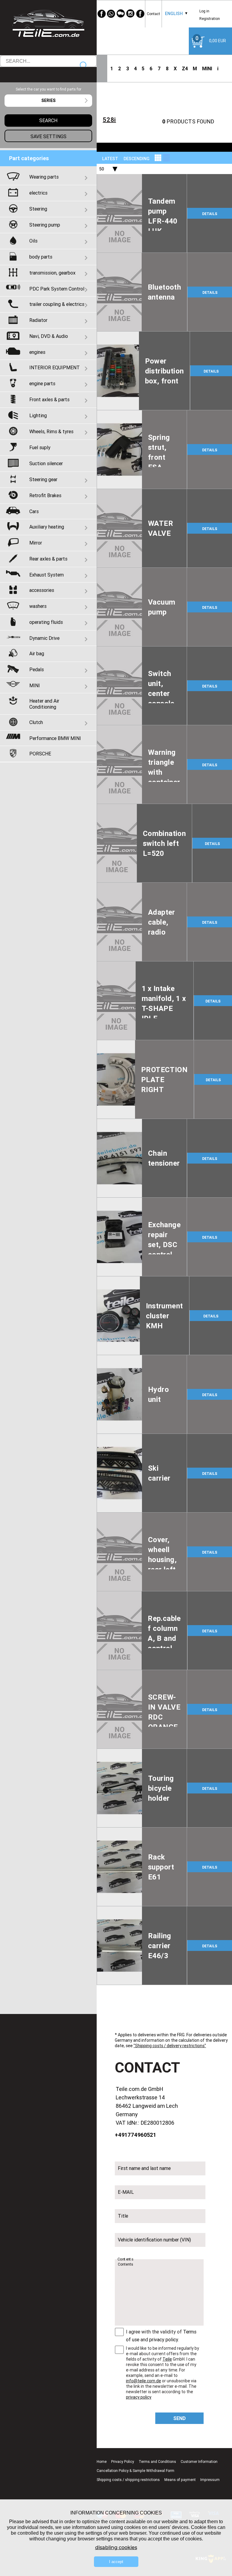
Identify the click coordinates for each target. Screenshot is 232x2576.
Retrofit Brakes (45, 495)
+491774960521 (135, 2135)
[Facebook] (101, 14)
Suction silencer (46, 463)
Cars (34, 511)
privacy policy (164, 2339)
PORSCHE (40, 754)
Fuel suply (40, 447)
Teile (167, 2359)
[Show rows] (166, 158)
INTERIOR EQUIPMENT (55, 367)
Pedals (37, 669)
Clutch (36, 722)
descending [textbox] (137, 159)
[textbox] (48, 101)
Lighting (38, 415)
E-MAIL (126, 2192)
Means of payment (180, 2480)
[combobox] (174, 14)
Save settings (48, 136)
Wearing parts (44, 177)
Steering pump (45, 225)
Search (84, 66)
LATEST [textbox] (110, 159)
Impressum (210, 2480)
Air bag (37, 653)
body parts (41, 257)
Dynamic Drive (44, 638)
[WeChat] (121, 14)
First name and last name (144, 2168)
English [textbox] (174, 14)
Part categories (29, 158)
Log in (204, 11)
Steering (38, 209)
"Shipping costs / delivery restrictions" (170, 2046)
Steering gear (43, 479)
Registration (210, 19)
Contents (125, 2259)
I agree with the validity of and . (161, 2336)
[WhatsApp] (111, 14)
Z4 (185, 68)
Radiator (38, 320)
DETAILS (210, 214)
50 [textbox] (101, 169)
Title (123, 2216)
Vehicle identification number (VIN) (154, 2240)
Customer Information (199, 2462)
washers (38, 606)
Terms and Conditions (157, 2462)
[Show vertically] (158, 158)
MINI (207, 68)
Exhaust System (47, 575)
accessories (42, 590)
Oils (33, 241)
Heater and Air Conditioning (44, 704)
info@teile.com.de (143, 2381)
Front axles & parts (49, 399)
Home (102, 2462)
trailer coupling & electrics (57, 304)
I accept (116, 2562)
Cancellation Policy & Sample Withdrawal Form (135, 2471)
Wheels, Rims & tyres (51, 431)
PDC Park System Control (57, 289)
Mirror (36, 543)
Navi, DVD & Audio (49, 336)
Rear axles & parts (48, 559)
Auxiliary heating (47, 527)
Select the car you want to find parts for (48, 89)
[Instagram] (130, 14)
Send (180, 2418)
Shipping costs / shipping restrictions (128, 2480)
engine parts (42, 383)
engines (37, 352)
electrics (38, 193)
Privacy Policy (123, 2462)
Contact (153, 14)
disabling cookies (116, 2547)
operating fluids (46, 622)
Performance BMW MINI (55, 738)
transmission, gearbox (52, 273)
